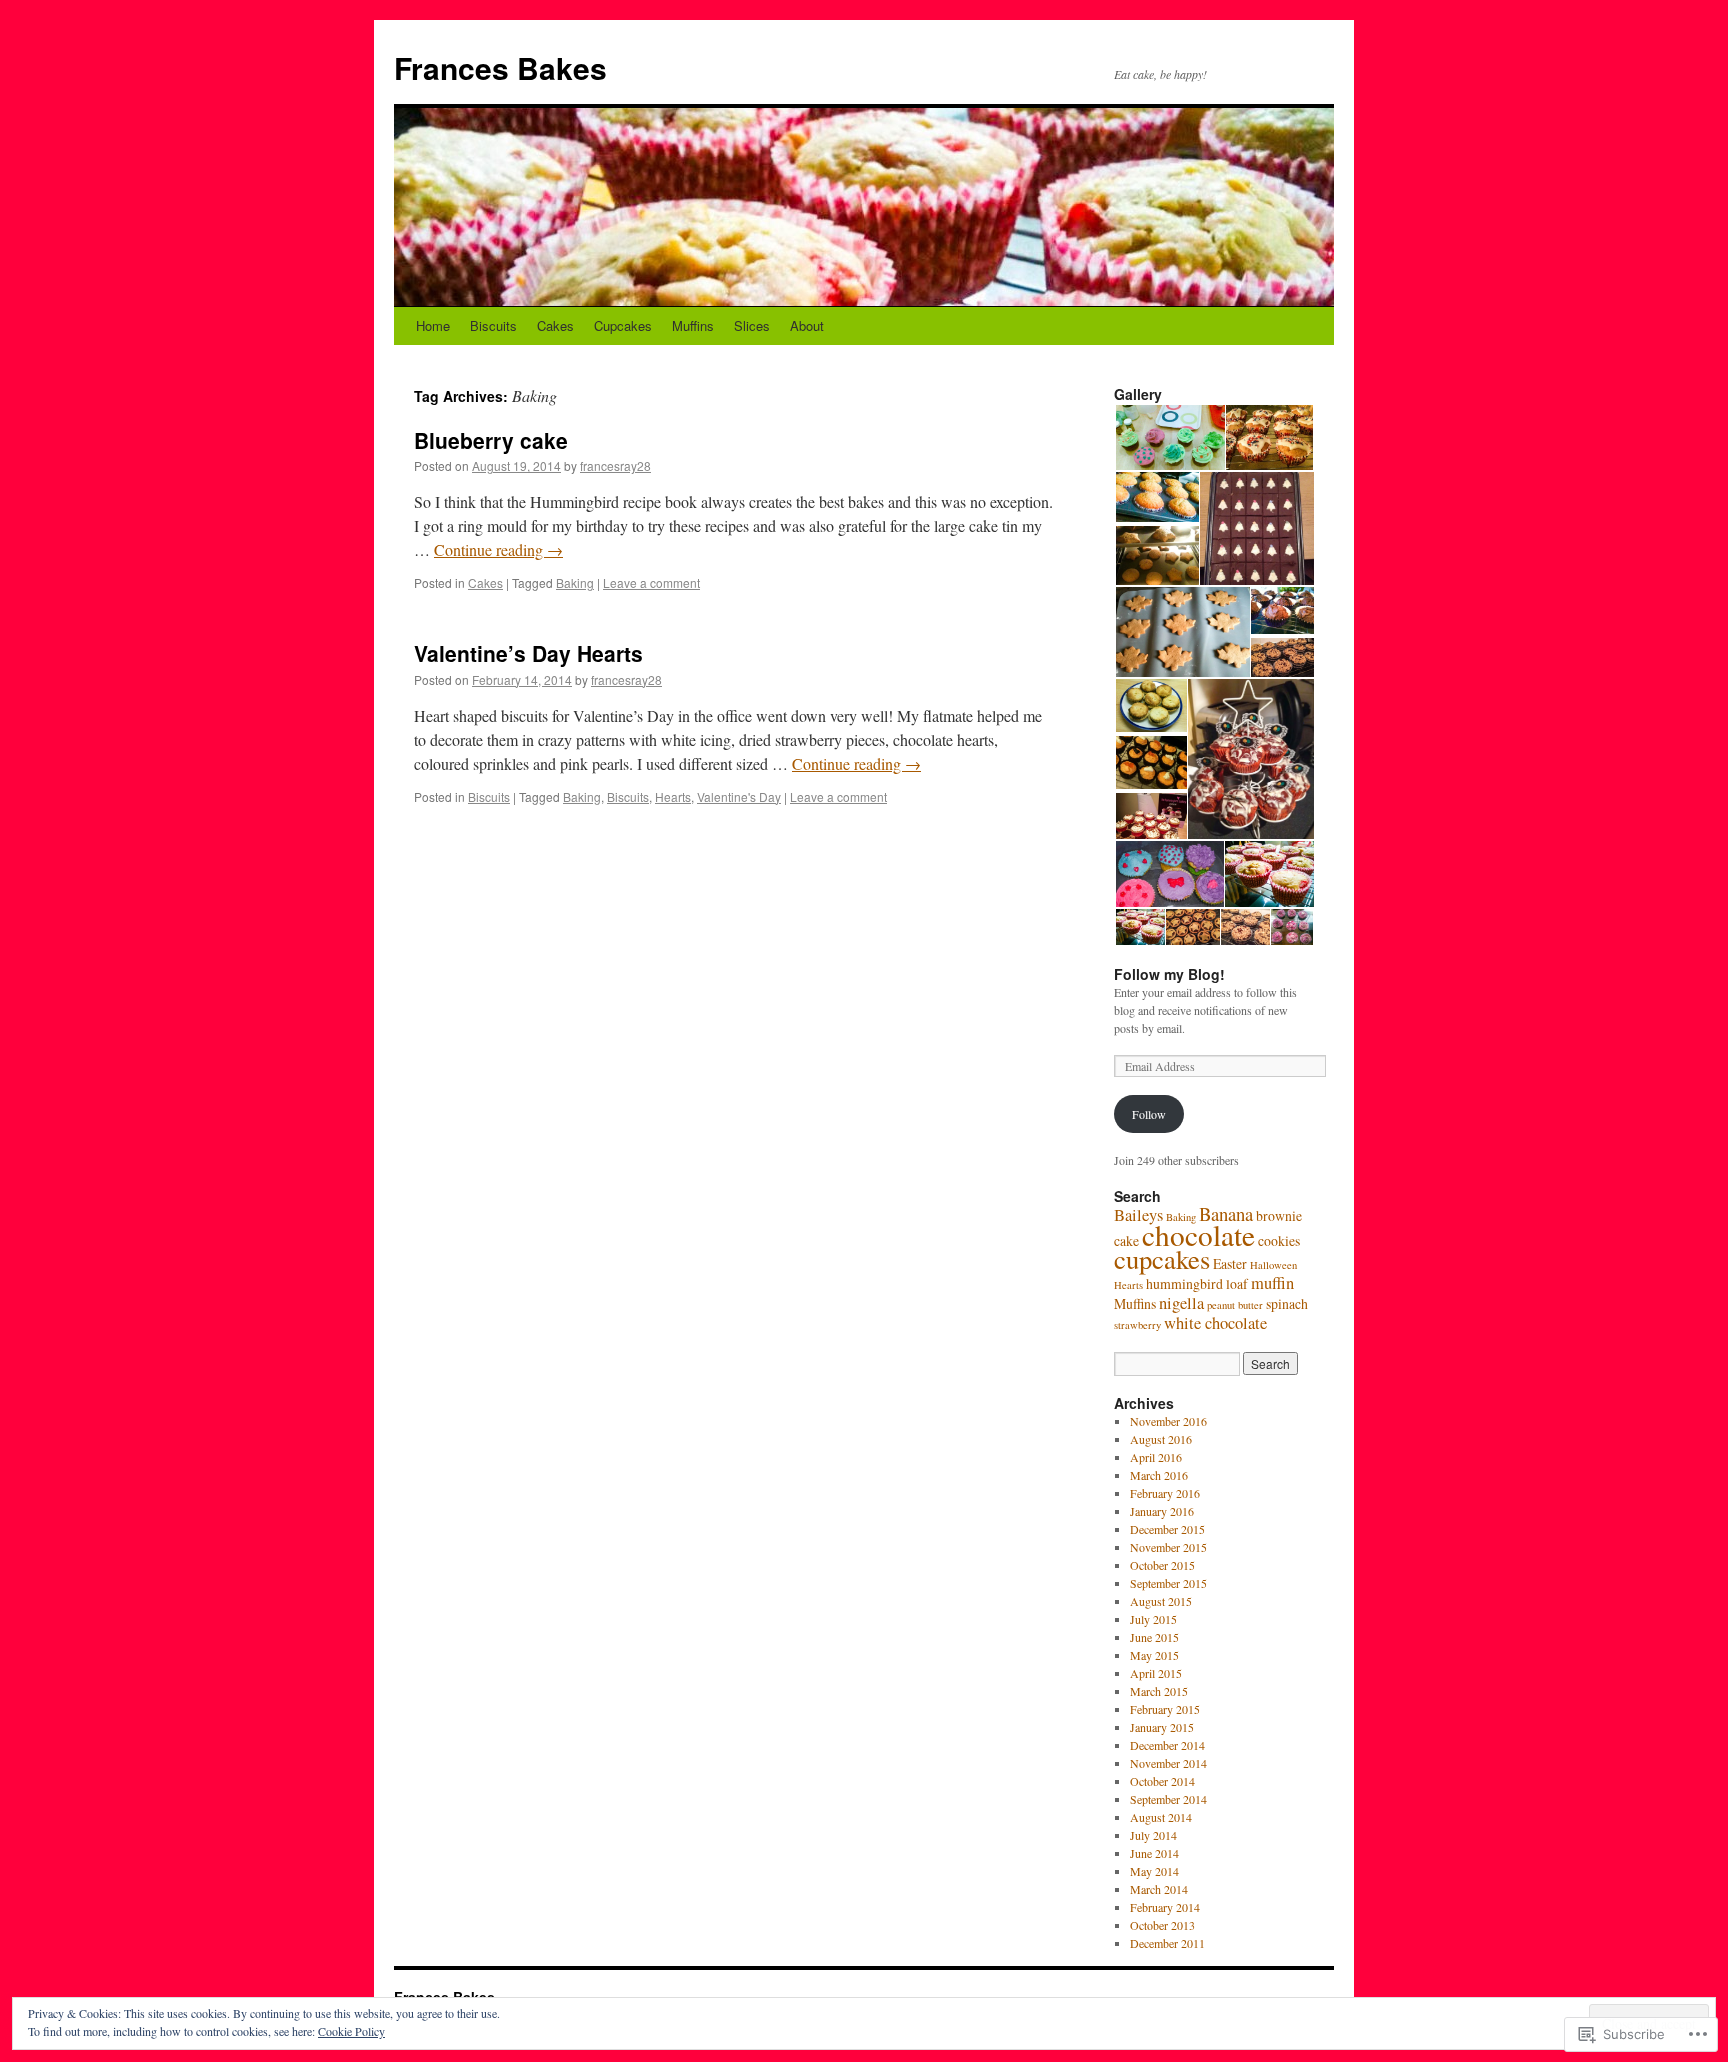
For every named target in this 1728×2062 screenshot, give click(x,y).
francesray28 (615, 465)
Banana (1226, 1213)
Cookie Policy (351, 2031)
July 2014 (1153, 1835)
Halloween (1273, 1265)
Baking (575, 582)
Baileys (1138, 1215)
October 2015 (1162, 1565)
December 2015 (1167, 1529)
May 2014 (1154, 1871)
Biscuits (493, 325)
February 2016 (1165, 1493)
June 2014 (1154, 1853)
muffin (1272, 1283)
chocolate (1198, 1234)
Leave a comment (651, 582)
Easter (1230, 1263)
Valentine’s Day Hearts (528, 653)
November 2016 (1168, 1421)
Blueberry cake (491, 440)
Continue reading (498, 549)
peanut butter (1235, 1305)
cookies (1279, 1240)
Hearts (673, 796)
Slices (752, 325)
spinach (1287, 1303)
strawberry (1137, 1325)
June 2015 (1154, 1637)
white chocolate (1215, 1323)
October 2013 (1162, 1925)
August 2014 (1161, 1817)
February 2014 (1165, 1907)
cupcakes (1162, 1258)
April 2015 (1156, 1673)
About (807, 325)
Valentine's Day (739, 796)
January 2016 (1162, 1511)
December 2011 (1167, 1943)
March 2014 (1159, 1889)
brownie (1279, 1215)
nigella (1181, 1303)
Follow (1149, 1114)
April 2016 (1156, 1457)
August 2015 (1161, 1601)
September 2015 (1168, 1583)
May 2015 (1154, 1655)
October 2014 (1162, 1781)
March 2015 (1159, 1691)
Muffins (693, 325)
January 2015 (1162, 1727)
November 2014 (1168, 1763)
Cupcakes (623, 325)
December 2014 (1167, 1745)
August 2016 (1161, 1439)
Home (433, 325)
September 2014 (1168, 1799)
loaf (1237, 1283)
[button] (1169, 437)
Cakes (555, 325)
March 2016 (1159, 1475)
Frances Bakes (500, 67)
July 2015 (1153, 1619)
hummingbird (1184, 1283)
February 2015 (1165, 1709)
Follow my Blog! (1169, 974)
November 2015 (1168, 1547)
